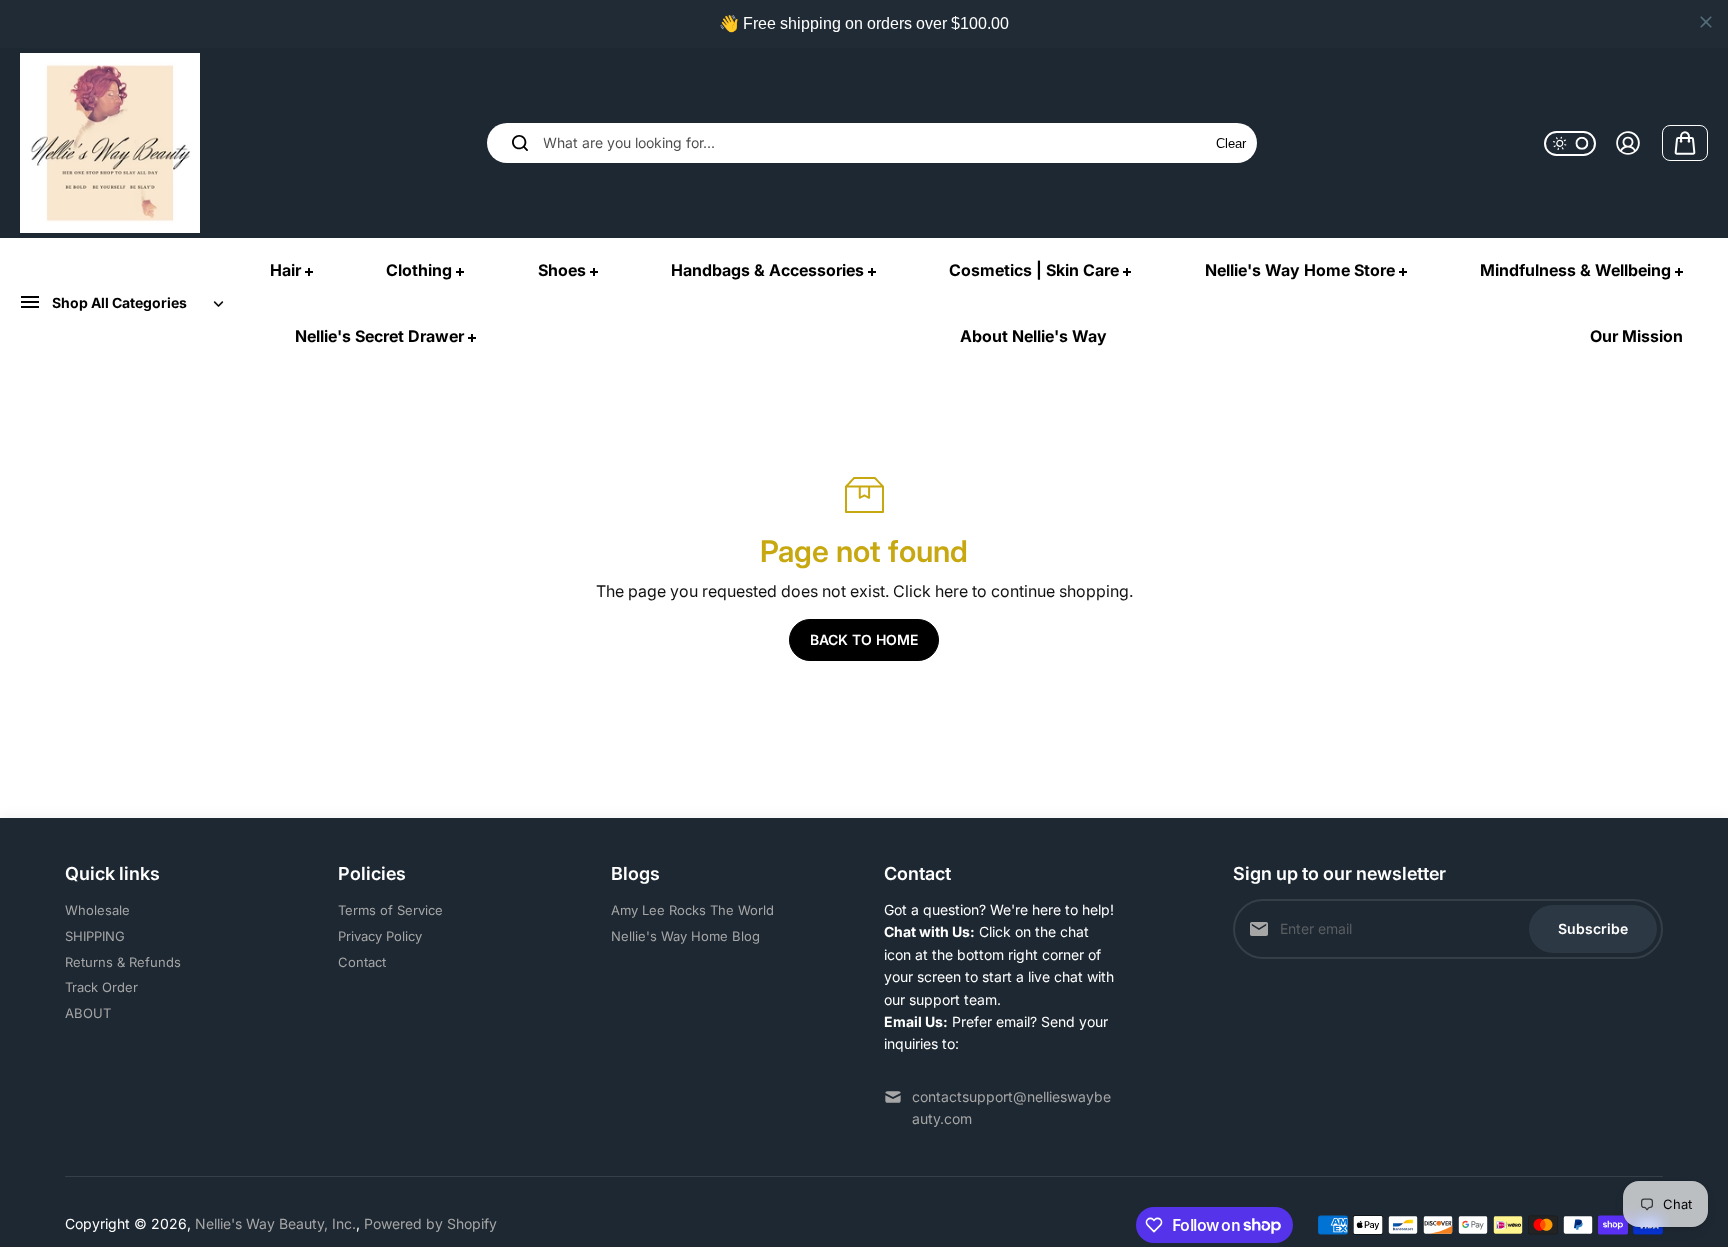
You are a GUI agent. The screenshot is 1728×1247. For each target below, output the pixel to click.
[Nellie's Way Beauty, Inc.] (110, 143)
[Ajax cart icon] (1685, 143)
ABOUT (88, 1013)
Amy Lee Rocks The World (692, 910)
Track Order (101, 987)
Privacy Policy (380, 936)
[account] (1628, 143)
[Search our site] (520, 143)
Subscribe (1593, 928)
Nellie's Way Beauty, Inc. (275, 1223)
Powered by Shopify (430, 1223)
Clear (1231, 143)
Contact (362, 962)
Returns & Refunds (123, 962)
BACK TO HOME (864, 639)
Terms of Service (390, 910)
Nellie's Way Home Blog (685, 936)
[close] (1706, 22)
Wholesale (97, 910)
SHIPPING (95, 936)
